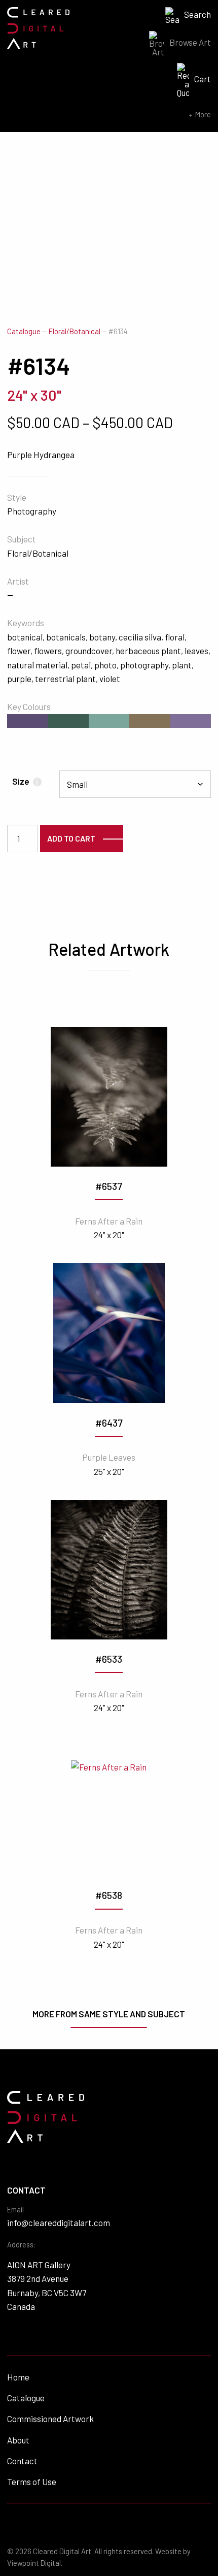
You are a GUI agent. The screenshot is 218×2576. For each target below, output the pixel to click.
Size (25, 781)
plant (182, 665)
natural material (37, 665)
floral (175, 637)
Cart (203, 79)
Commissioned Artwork (50, 2419)
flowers (48, 651)
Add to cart (71, 838)
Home (18, 2377)
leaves (196, 651)
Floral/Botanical (75, 331)
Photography (32, 511)
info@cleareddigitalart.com (59, 2223)
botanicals (66, 637)
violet (110, 679)
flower (19, 651)
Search (197, 14)
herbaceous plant (148, 651)
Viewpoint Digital (34, 2563)
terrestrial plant (65, 679)
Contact (22, 2461)
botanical (25, 637)
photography (144, 665)
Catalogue (24, 331)
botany (102, 637)
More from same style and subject (109, 2014)
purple (19, 679)
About (18, 2440)
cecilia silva (140, 637)
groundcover (89, 651)
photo (105, 665)
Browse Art (190, 42)
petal (81, 665)
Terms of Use (32, 2482)
